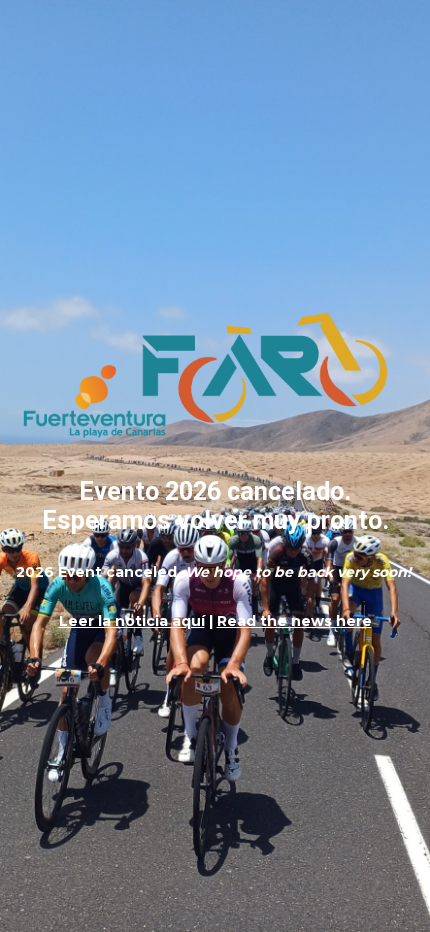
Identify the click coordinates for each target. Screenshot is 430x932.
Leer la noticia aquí (132, 621)
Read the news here (294, 621)
